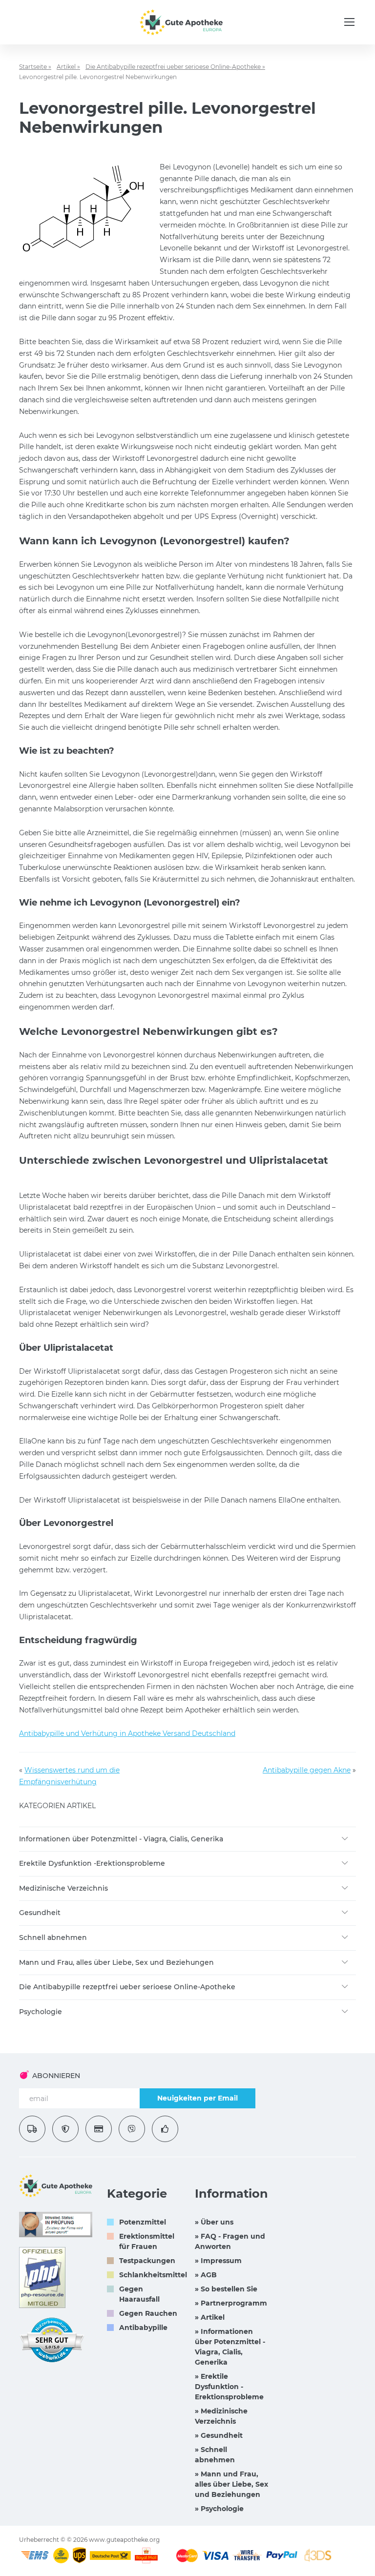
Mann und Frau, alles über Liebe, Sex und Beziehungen (116, 1962)
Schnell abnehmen (53, 1937)
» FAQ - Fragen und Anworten (230, 2241)
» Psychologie (219, 2509)
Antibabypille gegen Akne (307, 1770)
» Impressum (218, 2261)
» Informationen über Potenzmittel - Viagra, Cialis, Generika (230, 2347)
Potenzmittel (143, 2222)
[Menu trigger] (349, 22)
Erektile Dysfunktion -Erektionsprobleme (92, 1863)
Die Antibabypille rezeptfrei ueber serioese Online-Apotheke (127, 1987)
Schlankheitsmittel (153, 2275)
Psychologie (41, 2012)
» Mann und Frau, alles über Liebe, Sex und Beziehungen (231, 2484)
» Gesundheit (219, 2435)
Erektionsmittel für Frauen (147, 2241)
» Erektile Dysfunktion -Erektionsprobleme (229, 2387)
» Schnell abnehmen (215, 2455)
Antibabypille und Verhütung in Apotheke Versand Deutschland (127, 1733)
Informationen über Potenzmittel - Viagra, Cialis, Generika (121, 1839)
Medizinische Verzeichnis (63, 1888)
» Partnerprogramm (231, 2303)
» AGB (206, 2275)
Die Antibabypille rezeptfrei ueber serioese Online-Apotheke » (175, 67)
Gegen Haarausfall (139, 2294)
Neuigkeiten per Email (198, 2098)
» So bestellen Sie (226, 2289)
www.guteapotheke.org (124, 2540)
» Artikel (210, 2317)
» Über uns (214, 2222)
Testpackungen (147, 2261)
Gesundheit (40, 1913)
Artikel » (68, 67)
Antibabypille (143, 2328)
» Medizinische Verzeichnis (221, 2416)
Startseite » (35, 67)
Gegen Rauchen (148, 2313)
